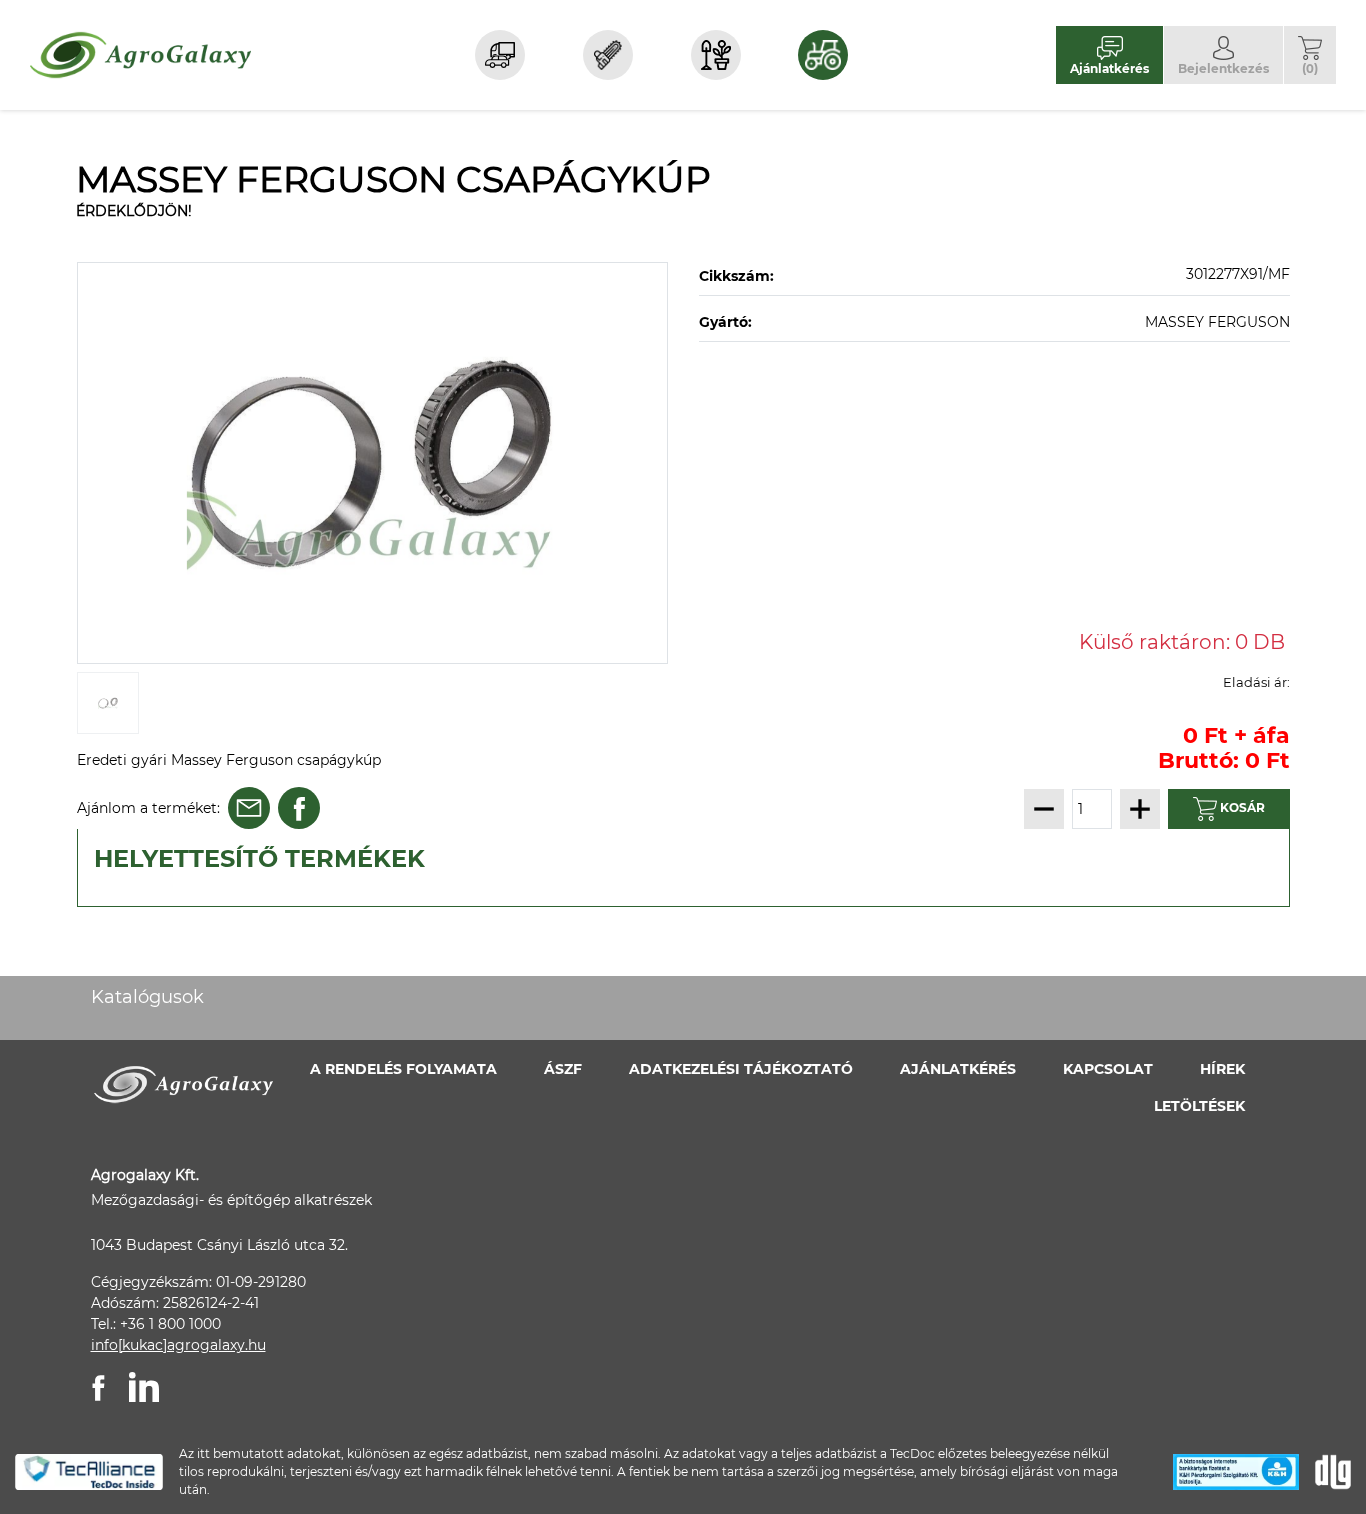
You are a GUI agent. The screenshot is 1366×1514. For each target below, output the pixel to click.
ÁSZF (563, 1069)
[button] (1310, 54)
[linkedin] (144, 1387)
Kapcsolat (1108, 1069)
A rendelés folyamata (403, 1069)
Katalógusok (147, 997)
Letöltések (1199, 1106)
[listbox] (373, 463)
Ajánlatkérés (958, 1069)
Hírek (1222, 1069)
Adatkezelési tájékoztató (741, 1069)
